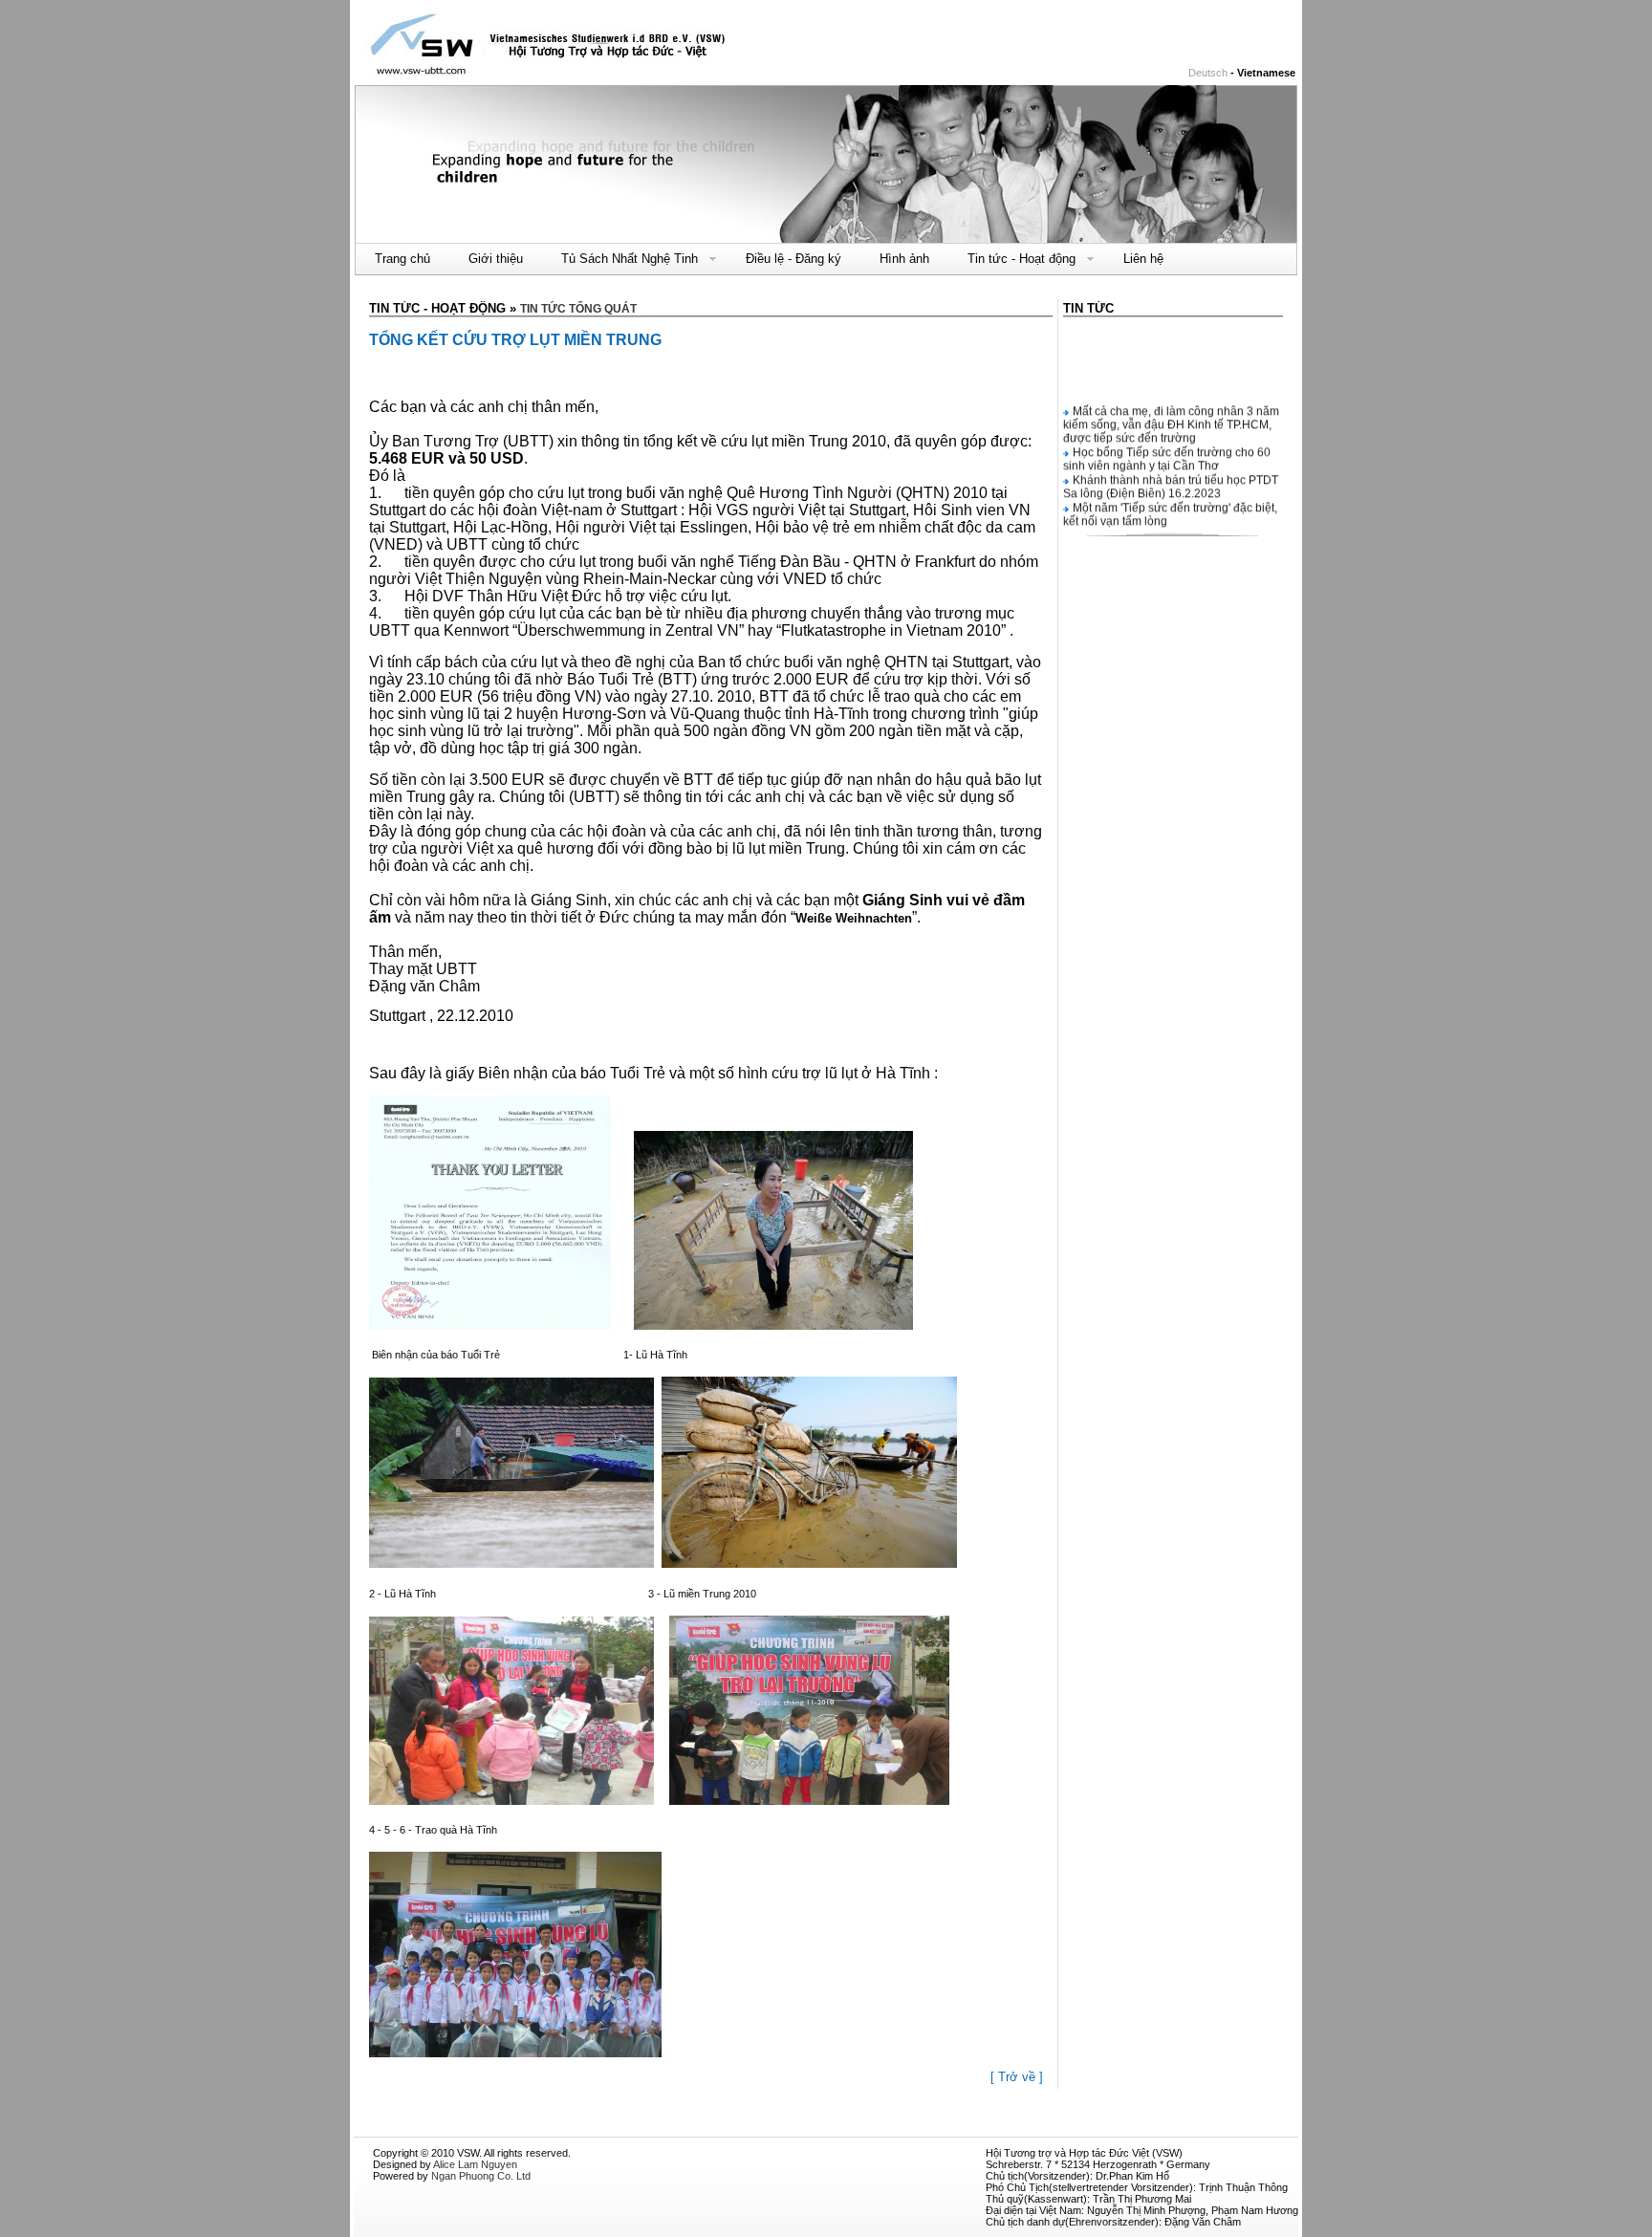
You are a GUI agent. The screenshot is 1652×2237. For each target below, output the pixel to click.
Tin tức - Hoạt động (1012, 259)
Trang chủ (402, 259)
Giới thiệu (496, 259)
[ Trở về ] (1017, 2077)
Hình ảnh (904, 259)
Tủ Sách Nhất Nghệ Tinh (620, 259)
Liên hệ (1143, 259)
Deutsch (1208, 73)
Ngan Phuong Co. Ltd (481, 2176)
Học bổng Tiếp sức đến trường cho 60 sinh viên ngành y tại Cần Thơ (1167, 445)
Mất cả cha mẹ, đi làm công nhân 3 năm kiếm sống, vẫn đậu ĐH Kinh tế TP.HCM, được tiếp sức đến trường (1171, 411)
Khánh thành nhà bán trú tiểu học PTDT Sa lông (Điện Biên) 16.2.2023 (1171, 473)
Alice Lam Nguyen (475, 2164)
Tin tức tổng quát (578, 309)
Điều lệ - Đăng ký (793, 259)
